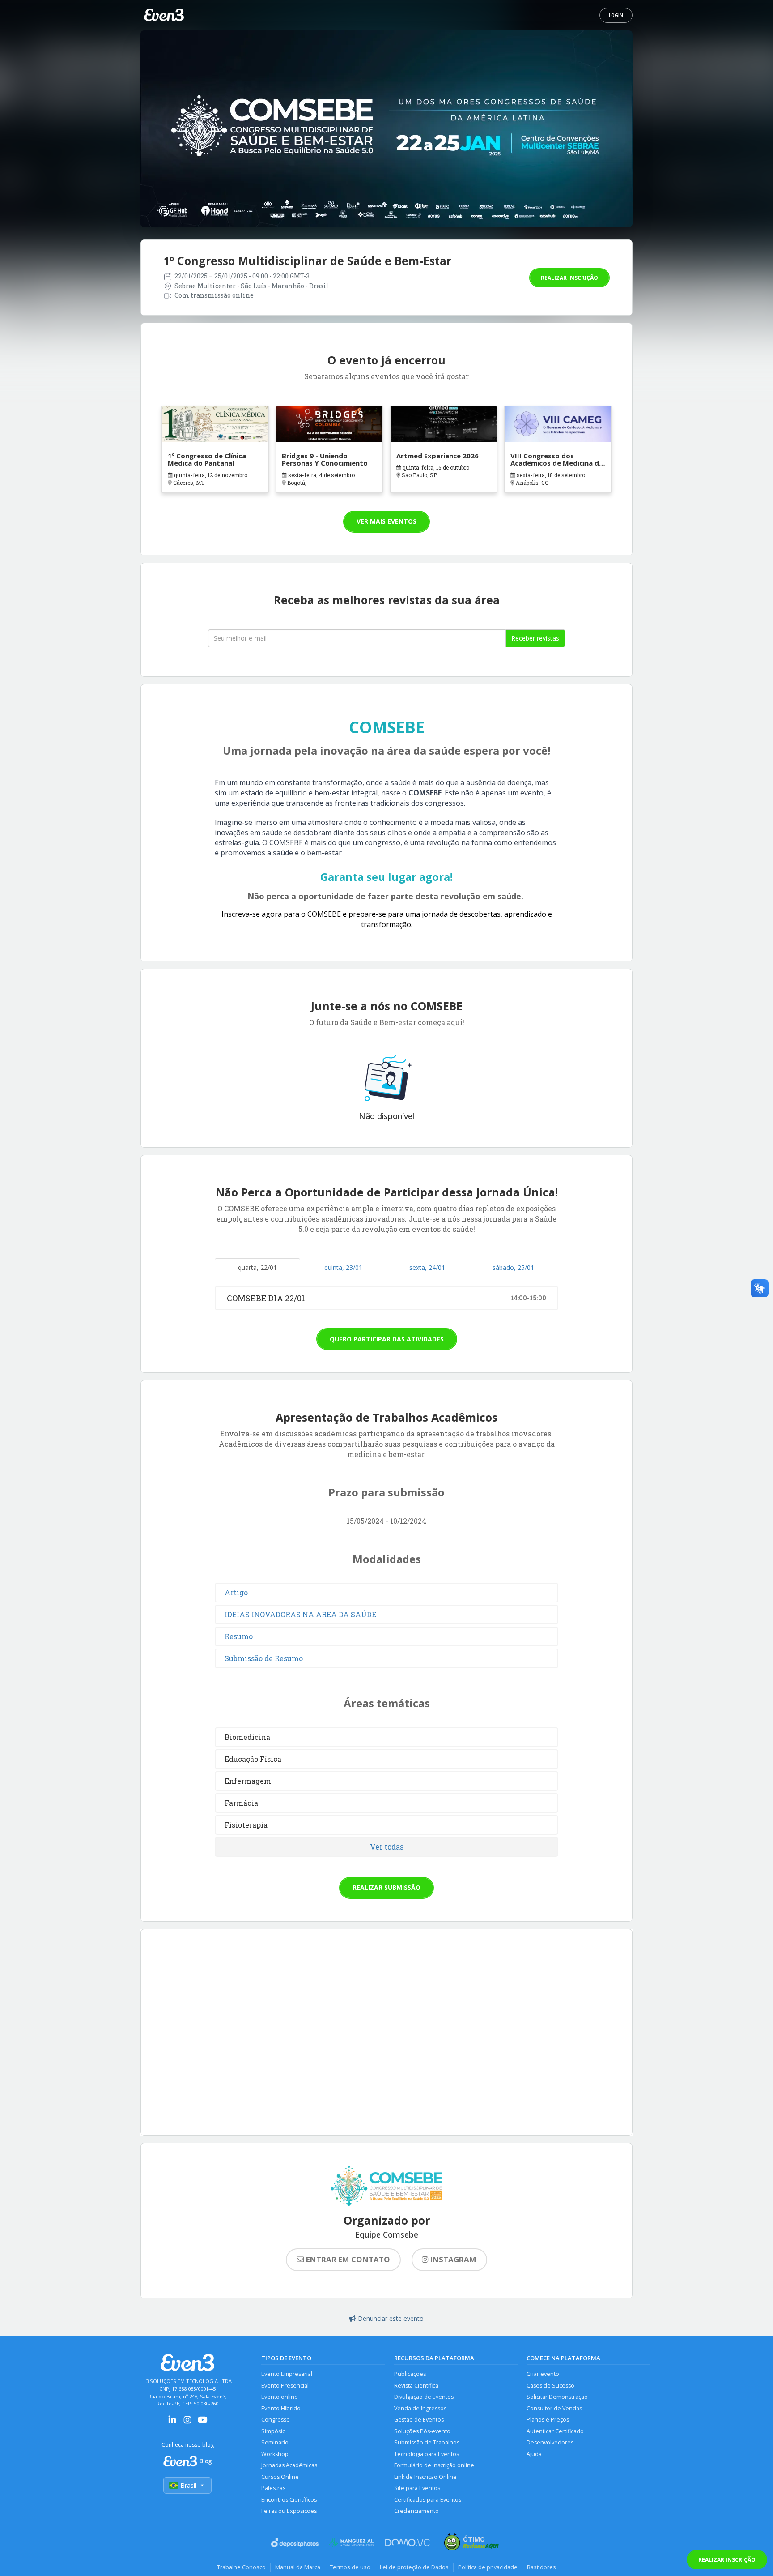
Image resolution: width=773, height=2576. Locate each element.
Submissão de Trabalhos (427, 2442)
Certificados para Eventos (428, 2500)
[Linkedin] (172, 2423)
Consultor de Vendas (554, 2408)
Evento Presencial (285, 2386)
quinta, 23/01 (343, 1267)
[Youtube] (203, 2423)
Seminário (275, 2442)
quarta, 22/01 (257, 1267)
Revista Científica (416, 2386)
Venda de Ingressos (420, 2408)
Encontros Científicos (289, 2500)
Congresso (276, 2420)
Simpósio (274, 2431)
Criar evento (543, 2374)
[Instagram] (187, 2423)
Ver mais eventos (386, 521)
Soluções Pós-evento (422, 2431)
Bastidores (542, 2567)
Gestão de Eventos (419, 2420)
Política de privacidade (488, 2567)
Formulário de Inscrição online (434, 2465)
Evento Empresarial (287, 2374)
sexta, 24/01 (427, 1267)
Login (616, 15)
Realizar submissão (386, 1887)
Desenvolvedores (550, 2442)
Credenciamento (416, 2511)
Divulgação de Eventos (424, 2397)
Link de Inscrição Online (425, 2477)
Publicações (410, 2374)
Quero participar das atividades (387, 1339)
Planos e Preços (548, 2420)
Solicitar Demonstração (557, 2397)
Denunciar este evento (391, 2318)
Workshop (275, 2454)
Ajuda (534, 2454)
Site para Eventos (417, 2488)
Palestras (273, 2488)
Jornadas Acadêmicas (289, 2465)
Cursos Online (280, 2477)
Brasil (188, 2485)
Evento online (280, 2397)
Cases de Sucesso (550, 2386)
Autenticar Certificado (555, 2431)
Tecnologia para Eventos (427, 2454)
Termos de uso (350, 2567)
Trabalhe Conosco (241, 2567)
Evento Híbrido (281, 2408)
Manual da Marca (298, 2567)
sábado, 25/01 (513, 1267)
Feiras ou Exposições (289, 2511)
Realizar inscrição (569, 278)
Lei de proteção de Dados (414, 2567)
